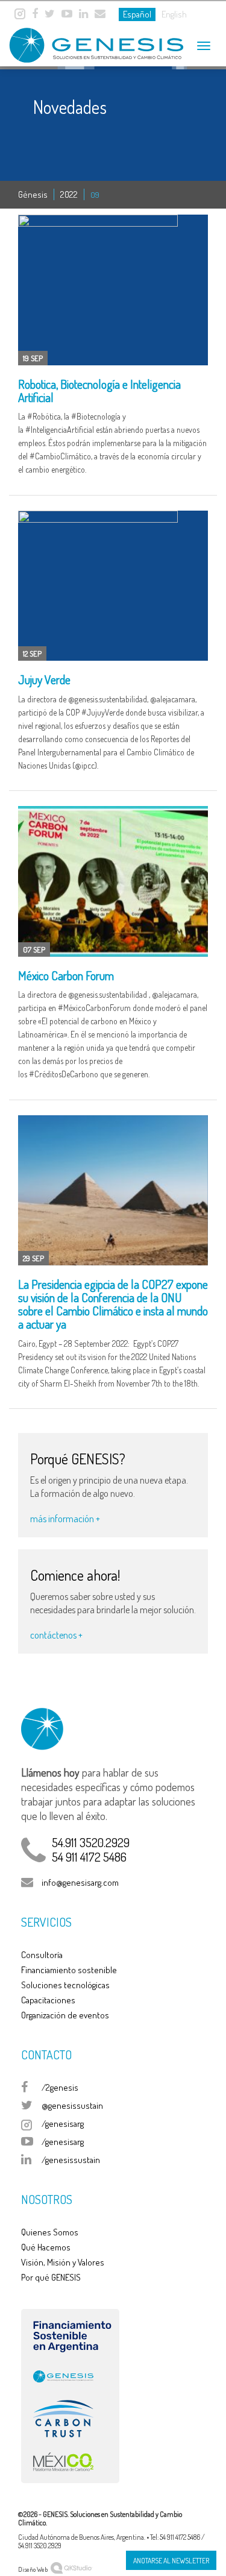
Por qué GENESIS (51, 2277)
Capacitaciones (48, 2000)
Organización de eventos (65, 2015)
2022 (69, 194)
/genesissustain (71, 2160)
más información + (65, 1519)
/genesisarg (63, 2124)
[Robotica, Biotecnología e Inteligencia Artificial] (113, 290)
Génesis (33, 194)
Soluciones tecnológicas (65, 1985)
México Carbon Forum (66, 975)
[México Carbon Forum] (113, 881)
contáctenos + (56, 1635)
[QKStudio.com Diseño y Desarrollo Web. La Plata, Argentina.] (71, 2567)
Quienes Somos (50, 2232)
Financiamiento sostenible (69, 1970)
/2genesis (60, 2087)
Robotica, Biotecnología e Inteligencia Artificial (99, 391)
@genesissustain (72, 2105)
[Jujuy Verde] (113, 586)
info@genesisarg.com (80, 1882)
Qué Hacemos (46, 2247)
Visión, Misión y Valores (63, 2262)
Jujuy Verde (44, 679)
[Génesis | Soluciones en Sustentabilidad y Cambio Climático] (84, 41)
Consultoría (42, 1955)
